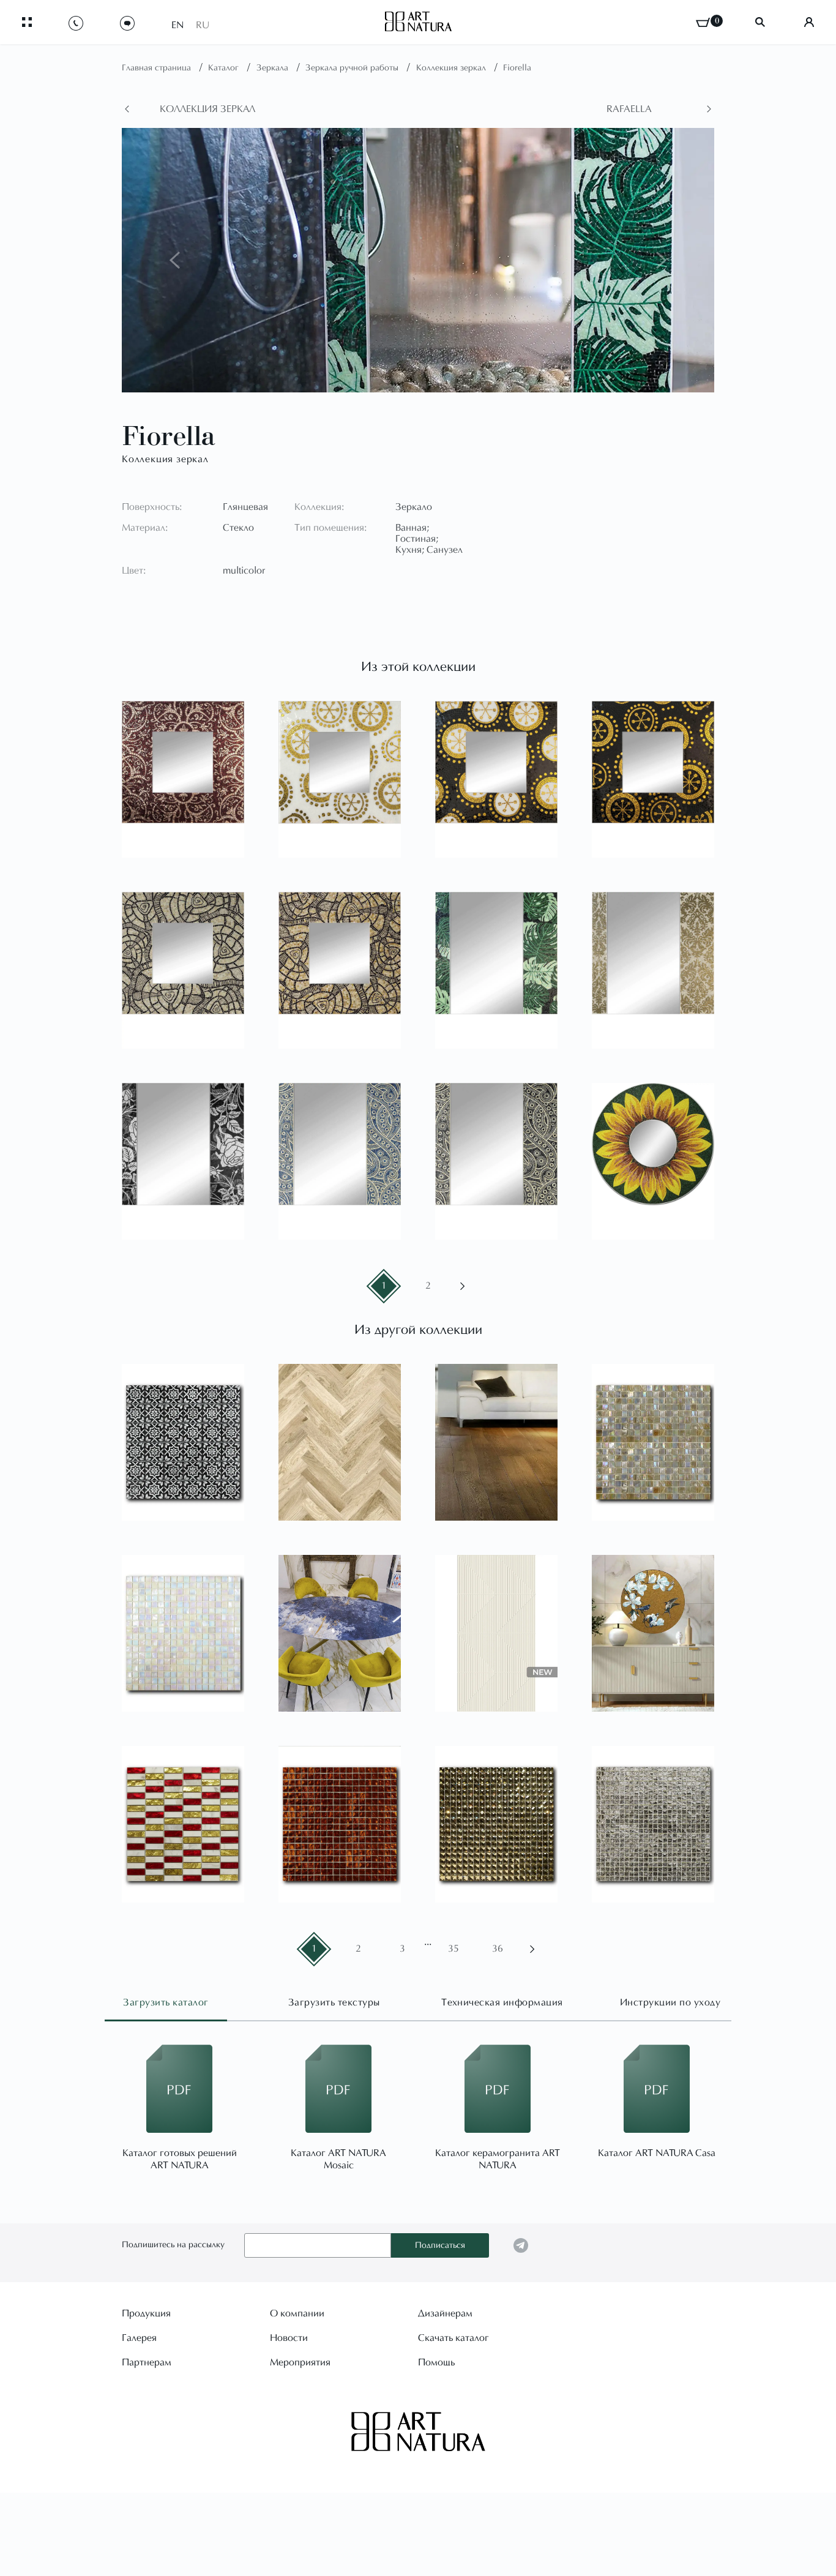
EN (177, 26)
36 (498, 1949)
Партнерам (147, 2363)
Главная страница (158, 69)
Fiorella (517, 69)
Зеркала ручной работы (353, 69)
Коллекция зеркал (452, 69)
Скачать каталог (453, 2338)
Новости (289, 2338)
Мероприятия (300, 2363)
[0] (703, 22)
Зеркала (274, 69)
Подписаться (440, 2246)
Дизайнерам (445, 2314)
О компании (297, 2314)
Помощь (436, 2363)
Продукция (146, 2314)
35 (453, 1949)
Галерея (139, 2338)
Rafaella (629, 110)
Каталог (225, 69)
